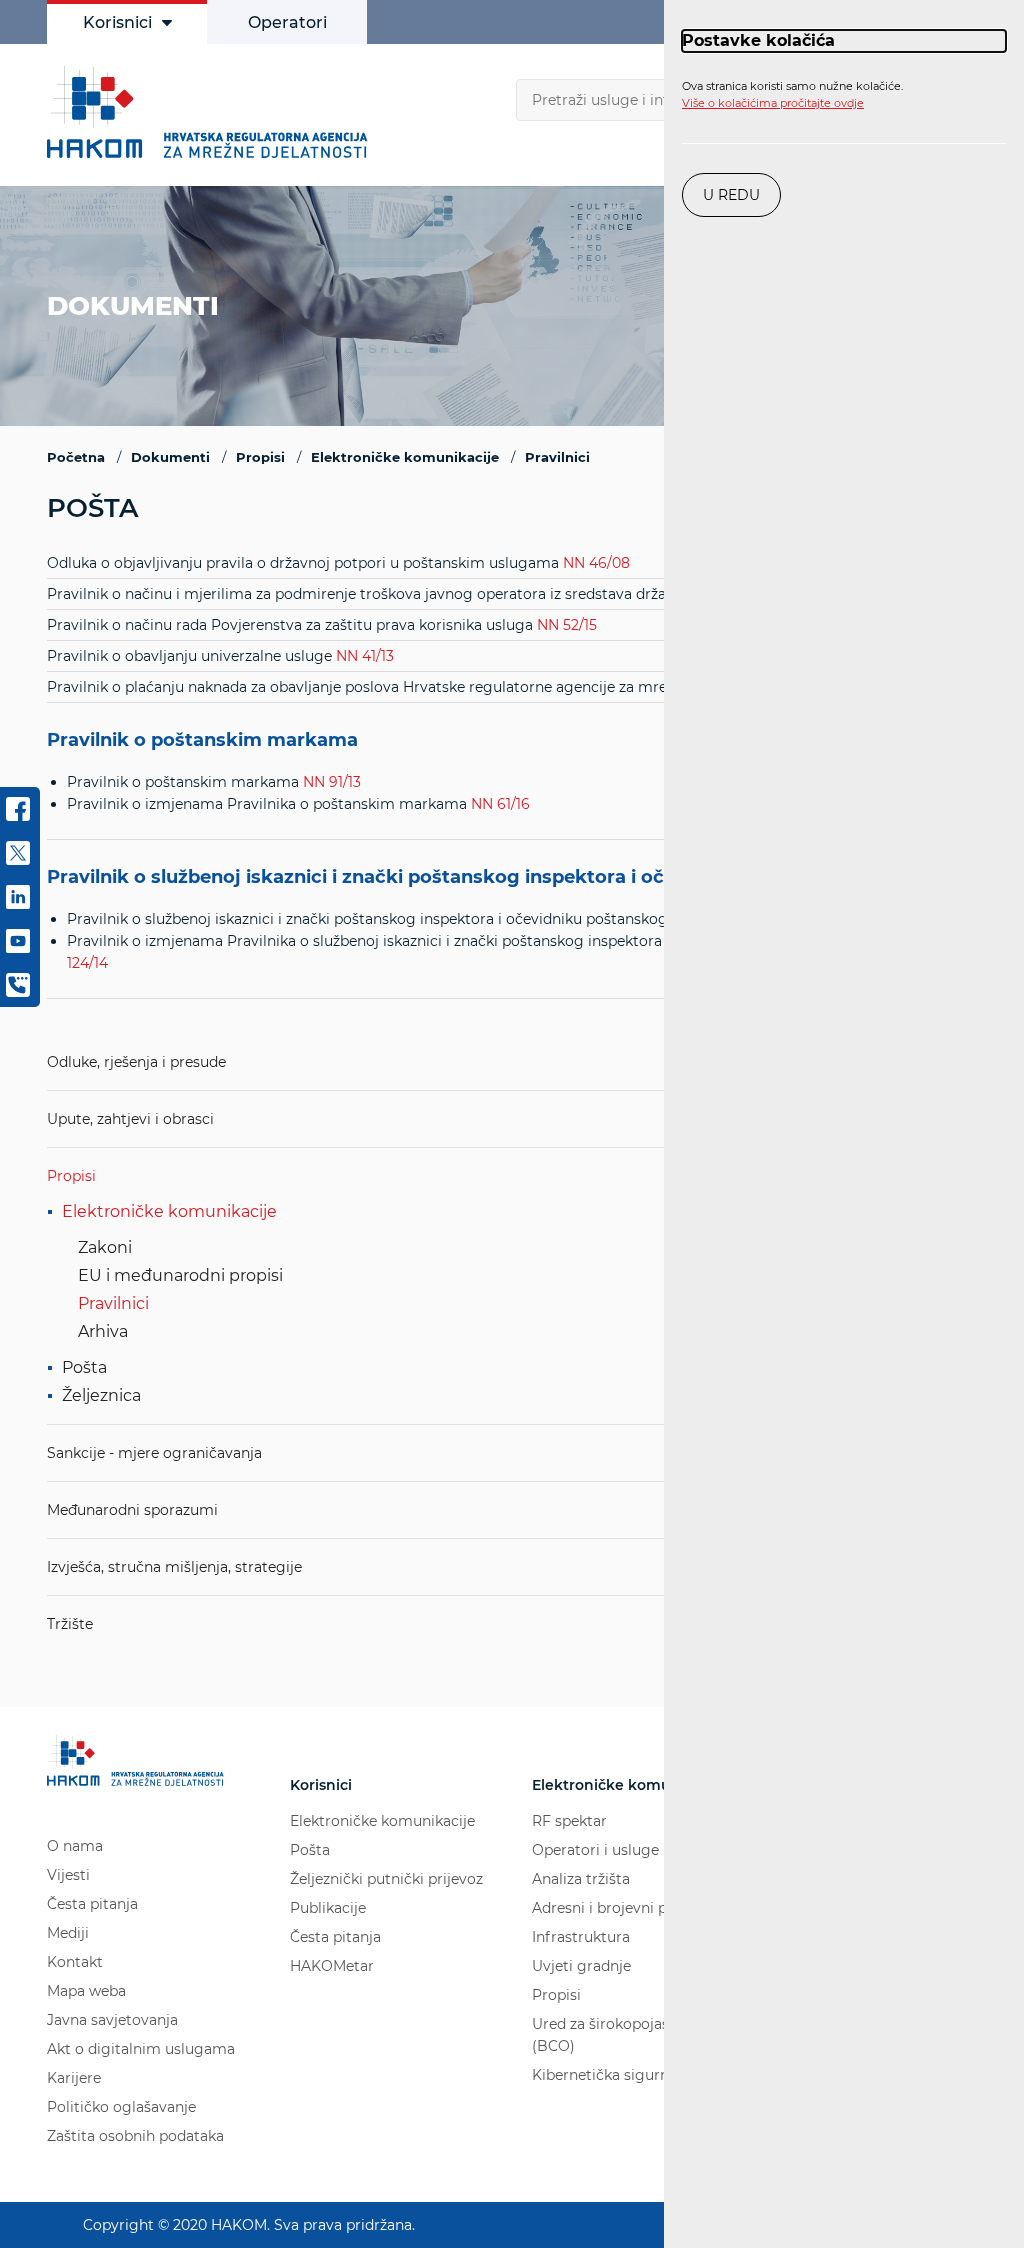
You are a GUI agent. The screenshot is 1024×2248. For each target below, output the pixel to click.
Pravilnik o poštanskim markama (202, 741)
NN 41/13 (365, 656)
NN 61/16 (500, 804)
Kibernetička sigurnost (611, 2075)
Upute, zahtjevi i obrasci (130, 1119)
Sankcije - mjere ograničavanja (154, 1453)
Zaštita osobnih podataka (135, 2136)
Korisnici (117, 22)
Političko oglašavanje (121, 2107)
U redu (731, 195)
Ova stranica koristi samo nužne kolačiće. (792, 95)
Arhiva (103, 1331)
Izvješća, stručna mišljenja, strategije (174, 1567)
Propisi (71, 1176)
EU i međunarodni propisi (180, 1275)
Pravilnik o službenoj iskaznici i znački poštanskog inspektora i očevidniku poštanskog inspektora (507, 878)
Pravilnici (113, 1303)
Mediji (68, 1933)
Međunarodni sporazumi (132, 1510)
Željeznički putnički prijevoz (386, 1879)
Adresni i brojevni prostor (621, 1908)
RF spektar (569, 1821)
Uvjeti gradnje (581, 1966)
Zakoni (105, 1247)
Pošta (84, 1367)
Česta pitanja (92, 1904)
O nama (75, 1846)
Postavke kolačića (758, 40)
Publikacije (328, 1908)
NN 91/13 (332, 782)
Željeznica (101, 1395)
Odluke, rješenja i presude (136, 1062)
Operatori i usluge (595, 1850)
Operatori (287, 22)
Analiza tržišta (581, 1879)
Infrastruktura (581, 1937)
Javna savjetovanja (112, 2020)
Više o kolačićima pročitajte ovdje (773, 103)
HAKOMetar (332, 1966)
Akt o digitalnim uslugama (141, 2049)
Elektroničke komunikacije (169, 1211)
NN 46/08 (596, 563)
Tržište (70, 1624)
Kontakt (75, 1962)
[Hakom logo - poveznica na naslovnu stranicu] (212, 112)
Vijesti (68, 1875)
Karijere (74, 2078)
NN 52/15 (567, 625)
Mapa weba (86, 1991)
